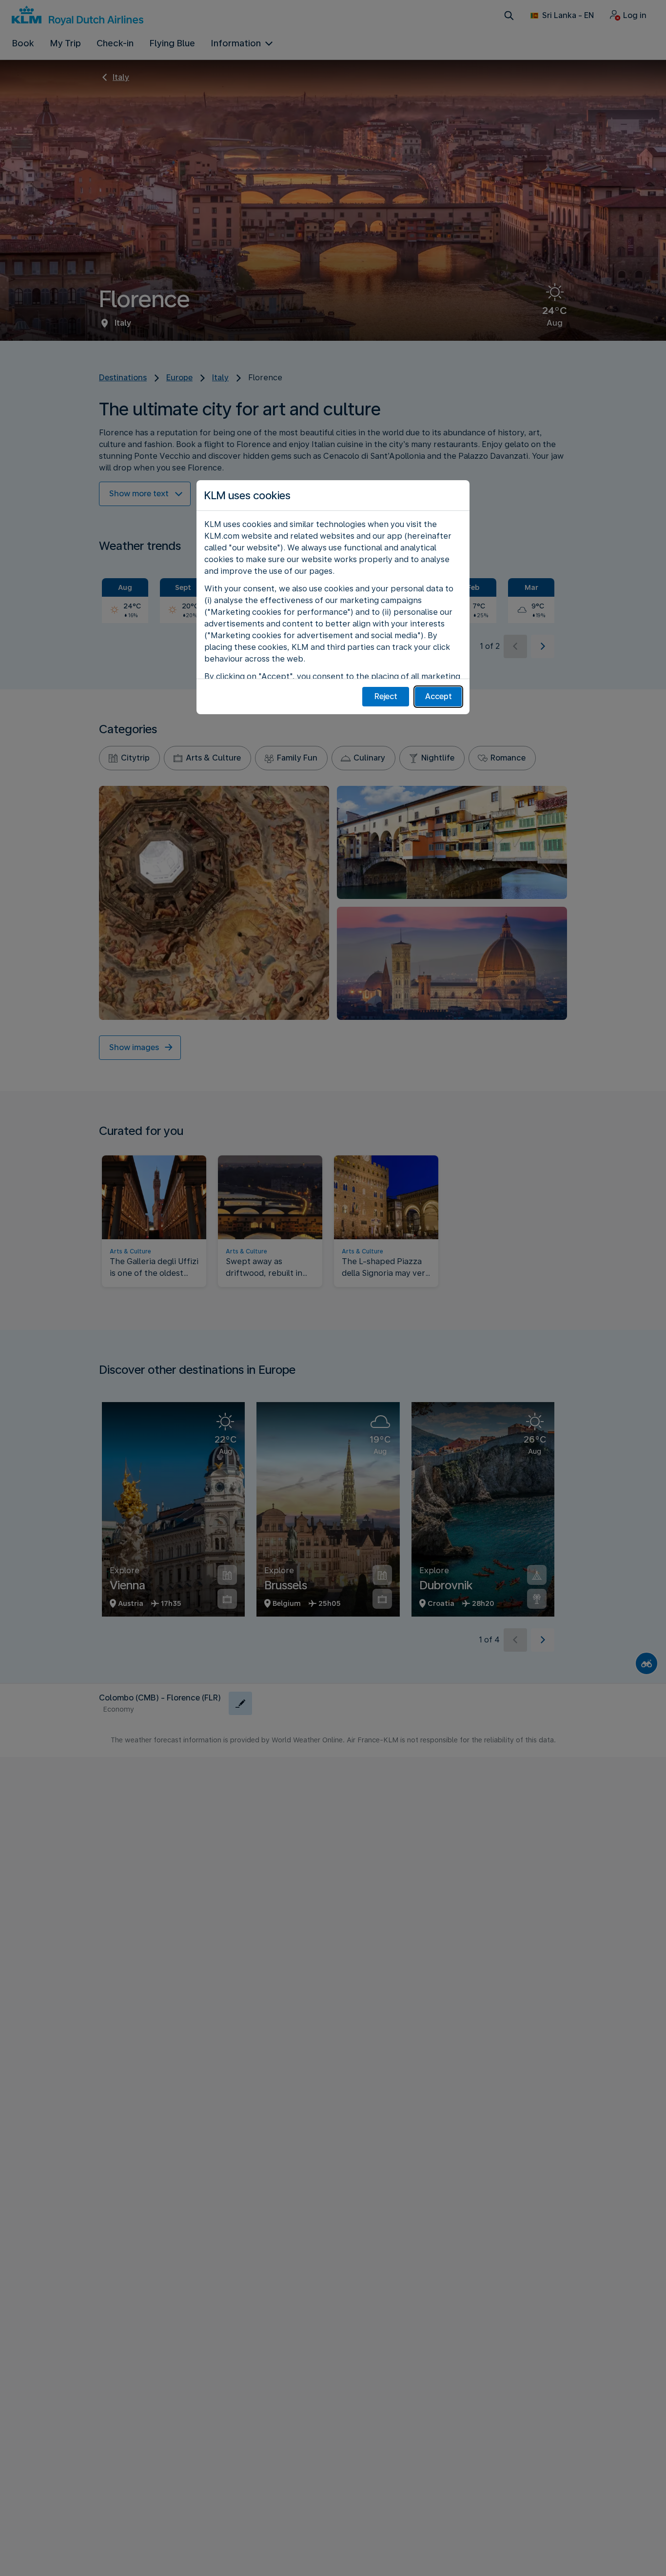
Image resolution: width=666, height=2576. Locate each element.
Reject (386, 696)
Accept (439, 696)
